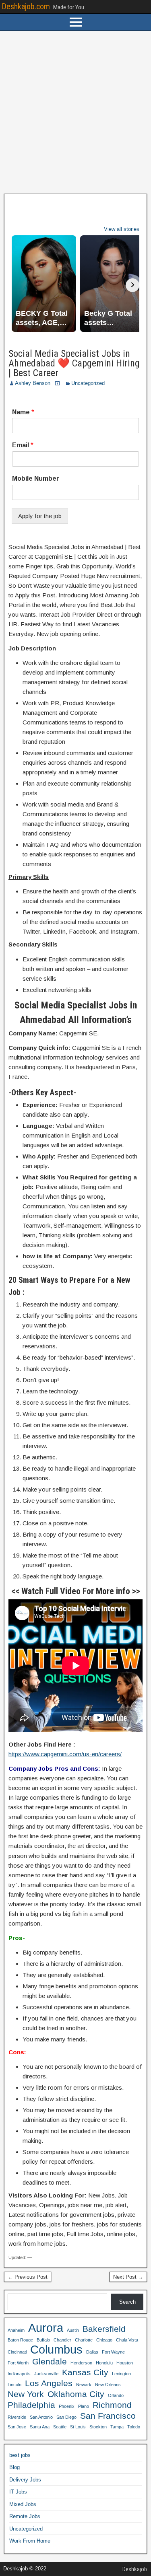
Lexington (121, 2374)
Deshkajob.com (26, 6)
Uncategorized (88, 383)
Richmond (112, 2405)
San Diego (66, 2417)
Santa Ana (40, 2427)
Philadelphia (31, 2405)
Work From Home (30, 2541)
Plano (84, 2406)
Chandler (62, 2340)
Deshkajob (135, 2569)
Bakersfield (104, 2329)
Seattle (60, 2427)
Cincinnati (17, 2352)
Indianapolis (19, 2374)
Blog (14, 2467)
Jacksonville (46, 2374)
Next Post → (128, 2277)
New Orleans (108, 2385)
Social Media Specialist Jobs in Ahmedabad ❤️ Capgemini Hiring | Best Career (74, 363)
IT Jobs (18, 2492)
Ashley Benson (33, 383)
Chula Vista (127, 2340)
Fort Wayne (113, 2352)
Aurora (46, 2328)
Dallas (92, 2352)
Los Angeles (49, 2383)
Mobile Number (36, 478)
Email (23, 445)
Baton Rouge (20, 2340)
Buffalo (43, 2340)
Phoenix (67, 2406)
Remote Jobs (25, 2516)
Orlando (116, 2395)
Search (127, 2302)
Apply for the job (40, 516)
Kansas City (85, 2372)
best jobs (20, 2455)
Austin (73, 2330)
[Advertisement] (75, 112)
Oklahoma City (76, 2394)
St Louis (78, 2427)
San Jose (17, 2427)
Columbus (56, 2350)
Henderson (81, 2363)
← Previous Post (28, 2277)
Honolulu (104, 2363)
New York (26, 2394)
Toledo (134, 2427)
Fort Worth (18, 2363)
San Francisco (108, 2416)
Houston (125, 2363)
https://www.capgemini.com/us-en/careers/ (65, 1754)
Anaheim (16, 2330)
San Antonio (41, 2417)
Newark (84, 2385)
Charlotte (84, 2340)
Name (23, 412)
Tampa (117, 2427)
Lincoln (14, 2385)
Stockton (98, 2427)
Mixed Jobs (23, 2504)
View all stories (122, 229)
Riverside (17, 2417)
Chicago (104, 2340)
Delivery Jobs (25, 2480)
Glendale (50, 2361)
